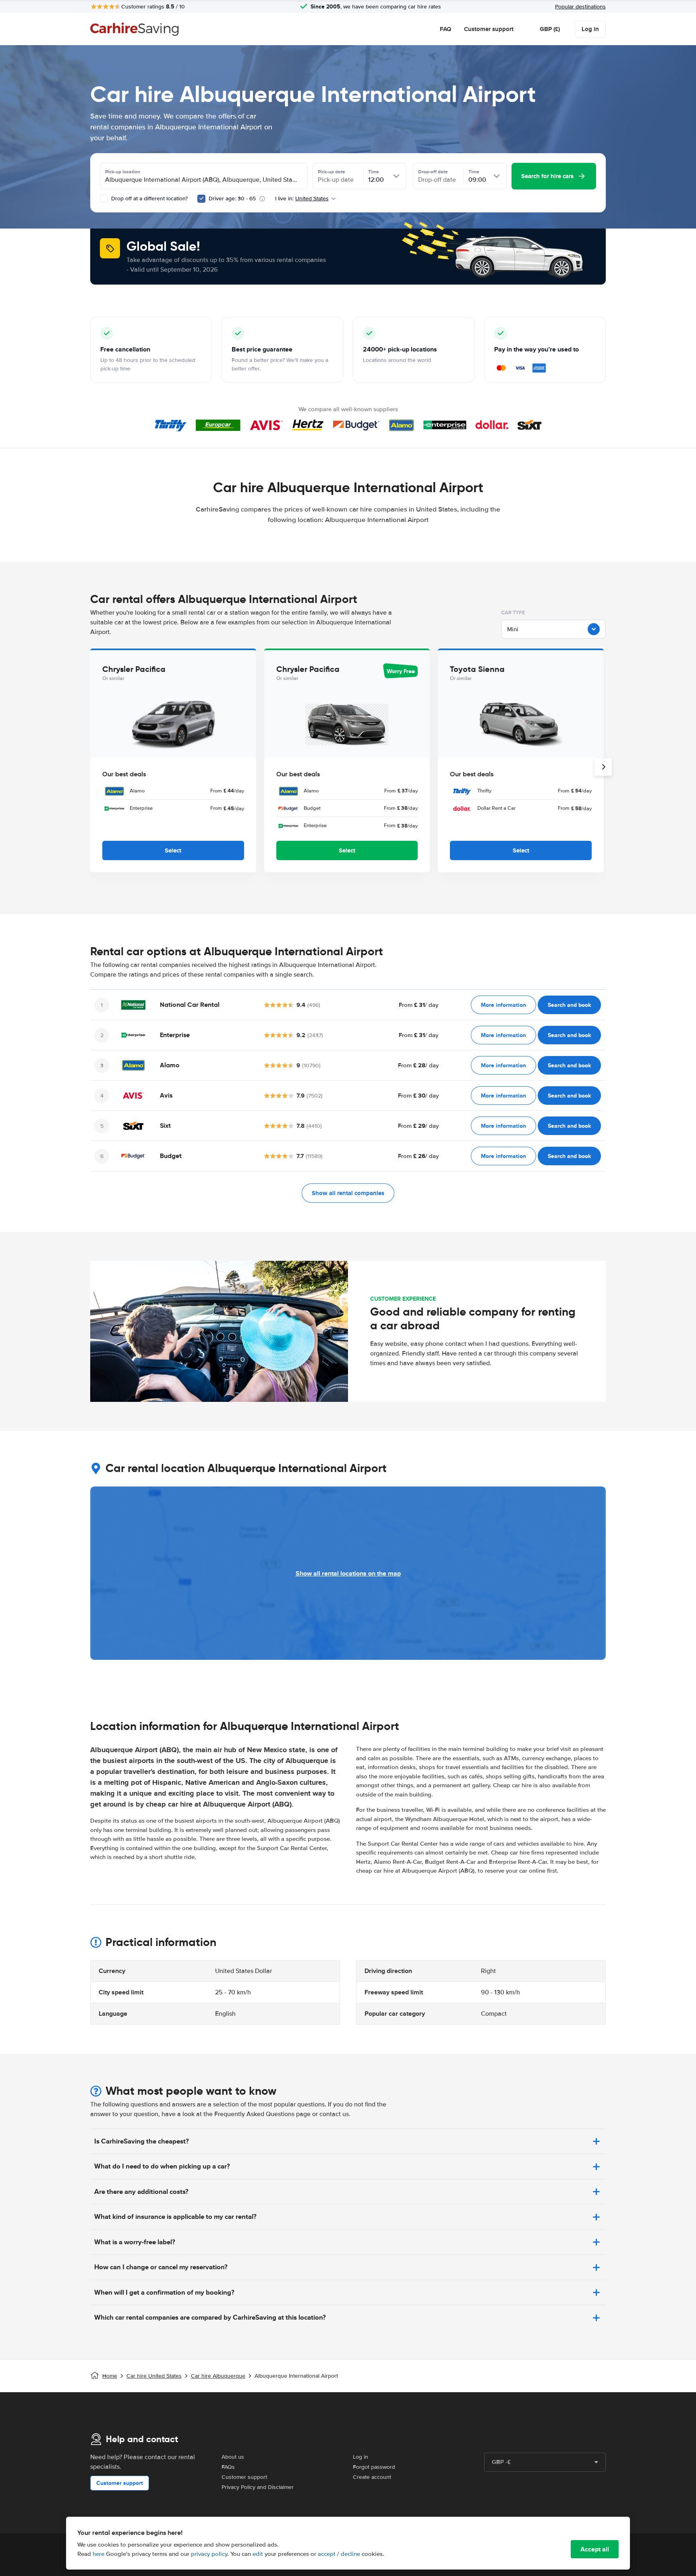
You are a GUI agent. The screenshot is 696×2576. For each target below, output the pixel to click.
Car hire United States (154, 2376)
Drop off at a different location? (149, 199)
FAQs (228, 2467)
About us (233, 2457)
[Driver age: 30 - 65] (201, 199)
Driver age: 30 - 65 (232, 199)
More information (503, 1005)
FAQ (445, 29)
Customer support (489, 29)
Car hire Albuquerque (218, 2376)
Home (110, 2376)
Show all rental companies (348, 1193)
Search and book (569, 1005)
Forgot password (374, 2467)
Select (173, 850)
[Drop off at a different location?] (104, 199)
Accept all (595, 2549)
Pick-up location (123, 172)
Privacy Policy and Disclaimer (258, 2487)
